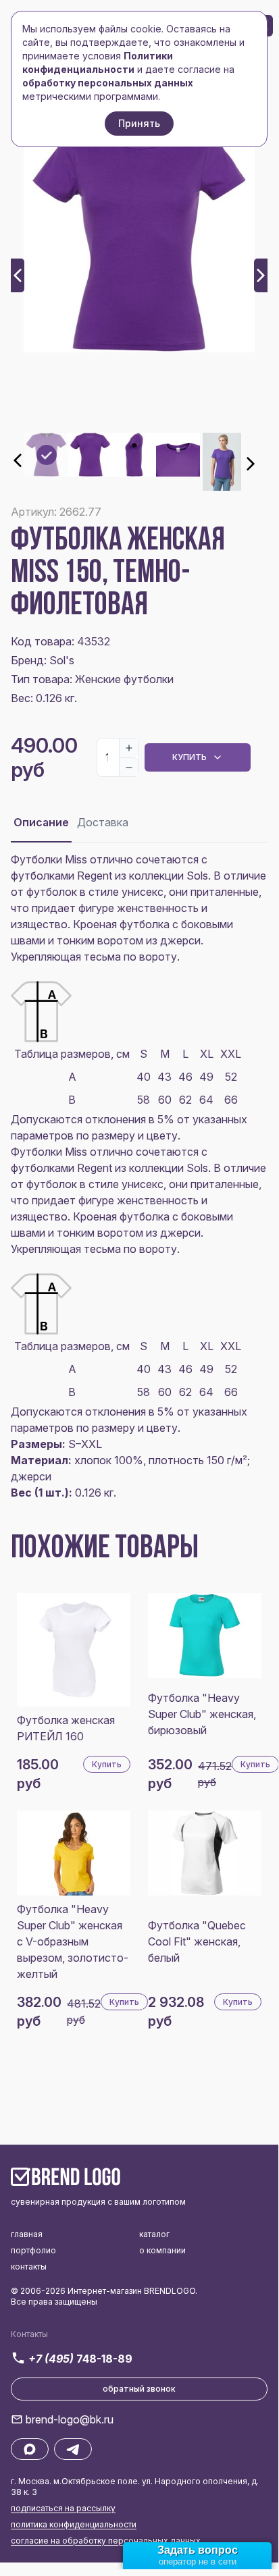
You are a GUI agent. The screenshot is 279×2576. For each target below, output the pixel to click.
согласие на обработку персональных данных (106, 2541)
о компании (162, 2250)
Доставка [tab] (103, 822)
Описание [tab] (41, 822)
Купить (189, 757)
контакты (29, 2266)
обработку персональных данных (108, 83)
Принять (139, 123)
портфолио (33, 2250)
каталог (154, 2234)
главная (27, 2234)
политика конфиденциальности (74, 2524)
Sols (197, 876)
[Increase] (129, 748)
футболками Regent (61, 876)
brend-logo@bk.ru (70, 2419)
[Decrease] (129, 767)
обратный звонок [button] (139, 2389)
